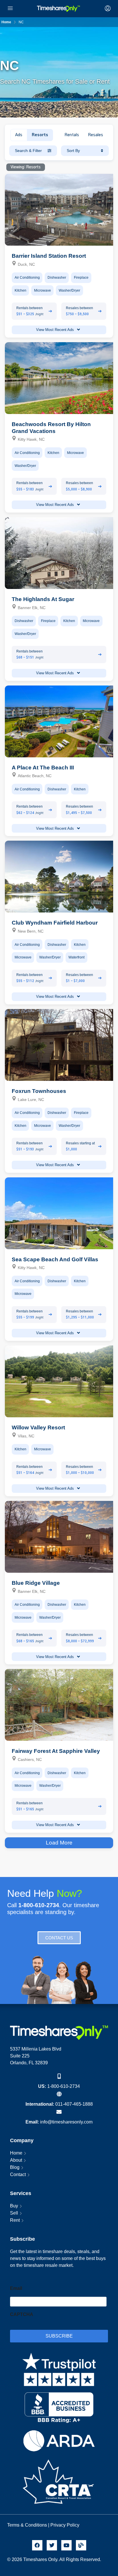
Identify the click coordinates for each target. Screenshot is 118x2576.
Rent (15, 2220)
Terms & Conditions (27, 2525)
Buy (14, 2206)
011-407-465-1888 (74, 2104)
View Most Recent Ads (56, 330)
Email (16, 2288)
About (16, 2160)
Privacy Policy (65, 2525)
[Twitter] (52, 2545)
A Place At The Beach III (43, 768)
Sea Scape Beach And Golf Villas (55, 1259)
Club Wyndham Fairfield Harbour (55, 923)
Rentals (72, 135)
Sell (14, 2213)
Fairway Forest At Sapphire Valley (56, 1751)
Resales (96, 135)
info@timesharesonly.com (66, 2122)
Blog (15, 2167)
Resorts (40, 135)
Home (16, 2153)
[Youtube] (66, 2545)
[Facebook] (37, 2545)
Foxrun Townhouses (39, 1091)
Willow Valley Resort (38, 1427)
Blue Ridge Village (36, 1583)
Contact (18, 2174)
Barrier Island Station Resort (49, 256)
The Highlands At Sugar (43, 599)
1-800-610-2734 (64, 2086)
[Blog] (81, 2545)
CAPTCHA (22, 2314)
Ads (19, 135)
